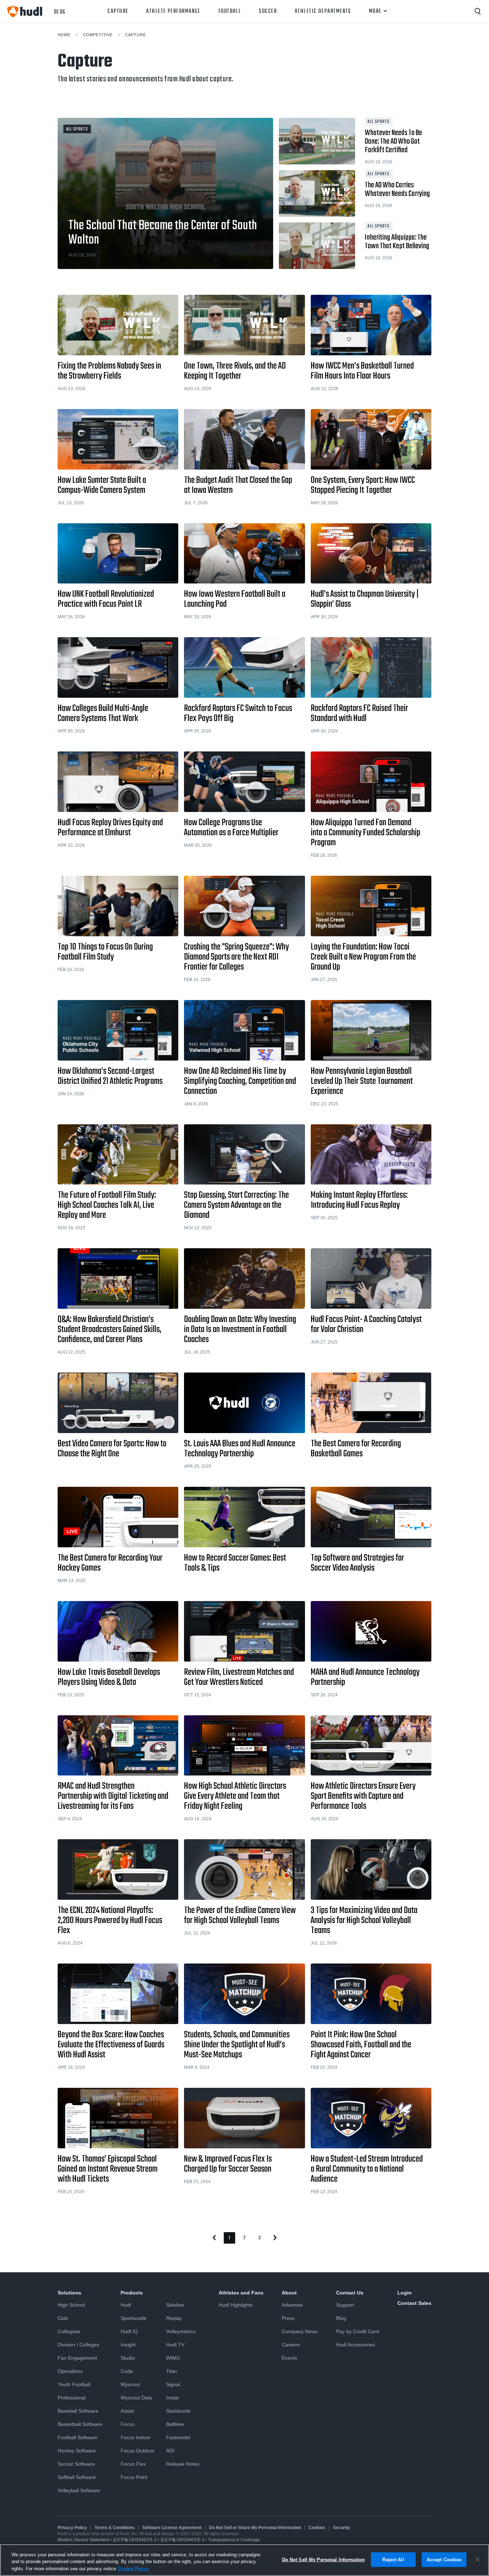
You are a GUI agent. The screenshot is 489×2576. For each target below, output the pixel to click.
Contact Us (350, 2293)
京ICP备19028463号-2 (135, 2540)
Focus (128, 2424)
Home (64, 35)
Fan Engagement (77, 2358)
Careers (291, 2345)
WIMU (173, 2358)
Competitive (98, 35)
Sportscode (134, 2318)
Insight (128, 2345)
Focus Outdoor (138, 2451)
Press (288, 2318)
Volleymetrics (181, 2331)
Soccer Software (76, 2464)
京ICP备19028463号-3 (183, 2540)
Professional (72, 2398)
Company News (300, 2331)
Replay (174, 2318)
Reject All (393, 2559)
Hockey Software (77, 2451)
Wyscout (130, 2384)
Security (342, 2528)
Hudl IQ (129, 2331)
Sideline (175, 2305)
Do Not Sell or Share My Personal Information (255, 2528)
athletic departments (323, 11)
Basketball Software (80, 2424)
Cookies (317, 2528)
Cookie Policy (133, 2569)
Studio (128, 2358)
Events (289, 2358)
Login (405, 2293)
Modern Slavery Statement (83, 2540)
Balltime (175, 2424)
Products (132, 2293)
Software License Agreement (172, 2528)
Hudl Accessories (355, 2345)
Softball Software (77, 2477)
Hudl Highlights (236, 2305)
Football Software (78, 2437)
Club (63, 2318)
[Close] (478, 2560)
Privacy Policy (72, 2528)
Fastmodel (178, 2437)
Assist (127, 2411)
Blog (341, 2318)
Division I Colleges (78, 2345)
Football (230, 11)
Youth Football (74, 2384)
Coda (127, 2371)
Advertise (292, 2305)
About (289, 2293)
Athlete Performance (173, 11)
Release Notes (183, 2464)
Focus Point (134, 2477)
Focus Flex (133, 2464)
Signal (173, 2384)
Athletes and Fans (241, 2293)
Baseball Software (78, 2411)
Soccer (268, 11)
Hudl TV (175, 2345)
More (375, 11)
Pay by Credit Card (358, 2331)
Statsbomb (178, 2411)
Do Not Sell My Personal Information (324, 2559)
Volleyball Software (79, 2490)
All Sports (77, 129)
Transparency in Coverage (234, 2540)
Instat (172, 2398)
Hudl (126, 2305)
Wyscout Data (136, 2398)
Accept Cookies (444, 2559)
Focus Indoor (136, 2437)
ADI (170, 2451)
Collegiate (69, 2331)
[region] (245, 2560)
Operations (70, 2371)
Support (345, 2305)
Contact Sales (414, 2303)
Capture (118, 11)
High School (71, 2305)
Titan (172, 2371)
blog (60, 11)
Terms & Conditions (115, 2528)
